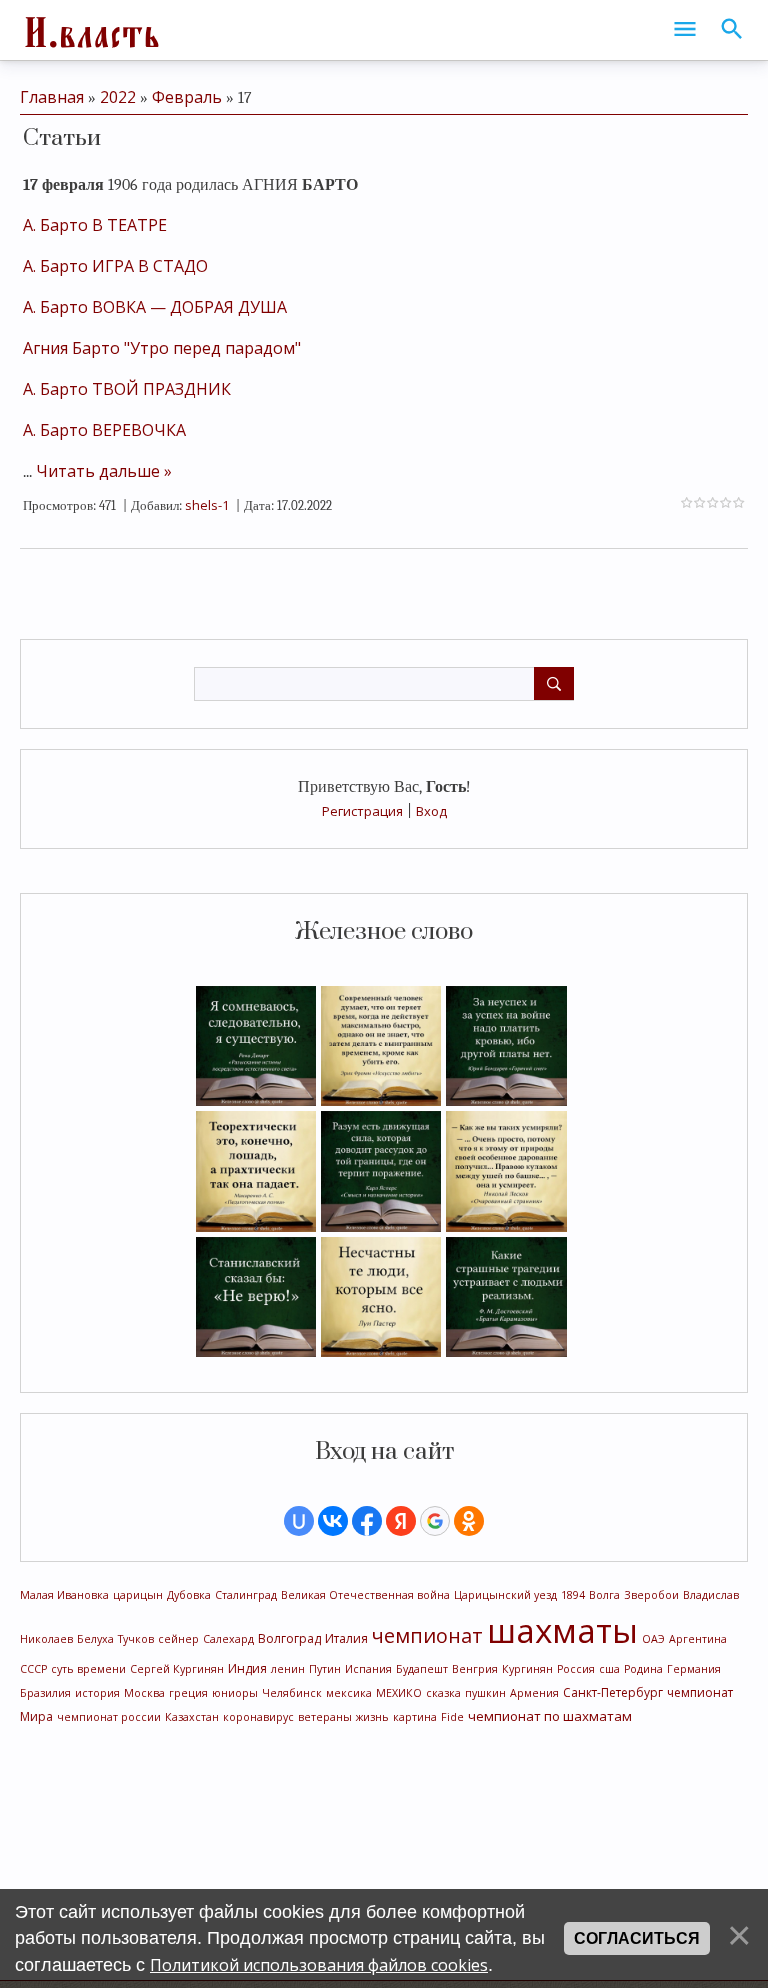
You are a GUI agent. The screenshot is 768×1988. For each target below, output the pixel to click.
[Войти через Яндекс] (401, 1521)
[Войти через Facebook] (367, 1521)
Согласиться (637, 1938)
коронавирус (258, 1717)
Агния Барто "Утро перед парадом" (162, 348)
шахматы (562, 1630)
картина (415, 1717)
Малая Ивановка (64, 1595)
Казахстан (192, 1717)
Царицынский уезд (505, 1595)
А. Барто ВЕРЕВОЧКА (104, 430)
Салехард (228, 1639)
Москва (144, 1693)
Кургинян (527, 1669)
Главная (52, 97)
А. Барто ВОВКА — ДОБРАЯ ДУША (155, 307)
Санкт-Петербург (613, 1692)
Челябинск (292, 1693)
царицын (138, 1595)
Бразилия (45, 1693)
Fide (452, 1717)
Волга (604, 1595)
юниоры (235, 1693)
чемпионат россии (109, 1717)
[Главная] (90, 30)
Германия (694, 1669)
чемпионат (427, 1635)
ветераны (325, 1717)
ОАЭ (653, 1639)
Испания (368, 1669)
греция (188, 1693)
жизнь (372, 1717)
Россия (576, 1669)
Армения (534, 1693)
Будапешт (422, 1669)
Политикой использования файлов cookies (319, 1965)
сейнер (178, 1639)
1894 (573, 1595)
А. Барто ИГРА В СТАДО (115, 266)
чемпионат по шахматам (550, 1716)
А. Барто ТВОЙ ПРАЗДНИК (127, 389)
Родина (643, 1669)
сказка (443, 1693)
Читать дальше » (104, 471)
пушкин (485, 1693)
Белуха (95, 1639)
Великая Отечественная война (365, 1595)
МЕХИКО (399, 1693)
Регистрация (362, 811)
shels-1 (207, 505)
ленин (288, 1669)
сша (609, 1669)
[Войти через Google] (435, 1521)
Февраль (187, 97)
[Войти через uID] (299, 1521)
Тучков (136, 1639)
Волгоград (289, 1638)
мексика (349, 1693)
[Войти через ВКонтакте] (333, 1521)
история (97, 1693)
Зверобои (651, 1595)
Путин (325, 1669)
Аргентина (698, 1639)
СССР (33, 1669)
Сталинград (246, 1595)
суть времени (88, 1669)
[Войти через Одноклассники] (469, 1521)
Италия (346, 1638)
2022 (118, 97)
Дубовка (189, 1595)
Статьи (62, 138)
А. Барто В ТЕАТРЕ (95, 225)
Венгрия (475, 1669)
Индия (247, 1668)
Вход (431, 811)
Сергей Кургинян (177, 1669)
